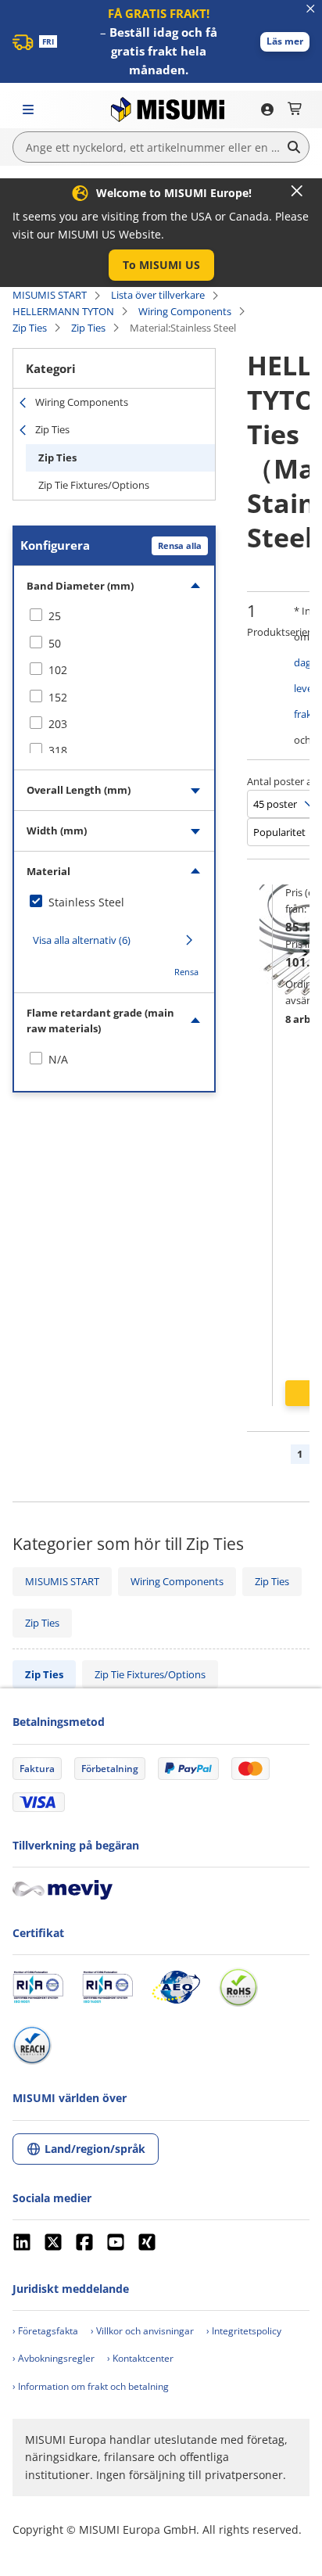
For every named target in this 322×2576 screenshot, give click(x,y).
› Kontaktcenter (140, 2358)
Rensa (186, 972)
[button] (285, 42)
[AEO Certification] (176, 1987)
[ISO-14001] (107, 1987)
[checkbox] (114, 616)
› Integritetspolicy (244, 2331)
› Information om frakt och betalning (91, 2386)
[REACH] (32, 2045)
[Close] (297, 191)
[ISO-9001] (38, 1987)
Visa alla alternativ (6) (82, 940)
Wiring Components (185, 311)
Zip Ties (30, 328)
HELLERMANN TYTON (63, 311)
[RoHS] (238, 1987)
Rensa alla (180, 545)
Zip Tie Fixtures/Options (94, 485)
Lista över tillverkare (158, 295)
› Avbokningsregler (54, 2358)
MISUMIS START (50, 295)
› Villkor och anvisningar (142, 2331)
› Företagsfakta (45, 2331)
